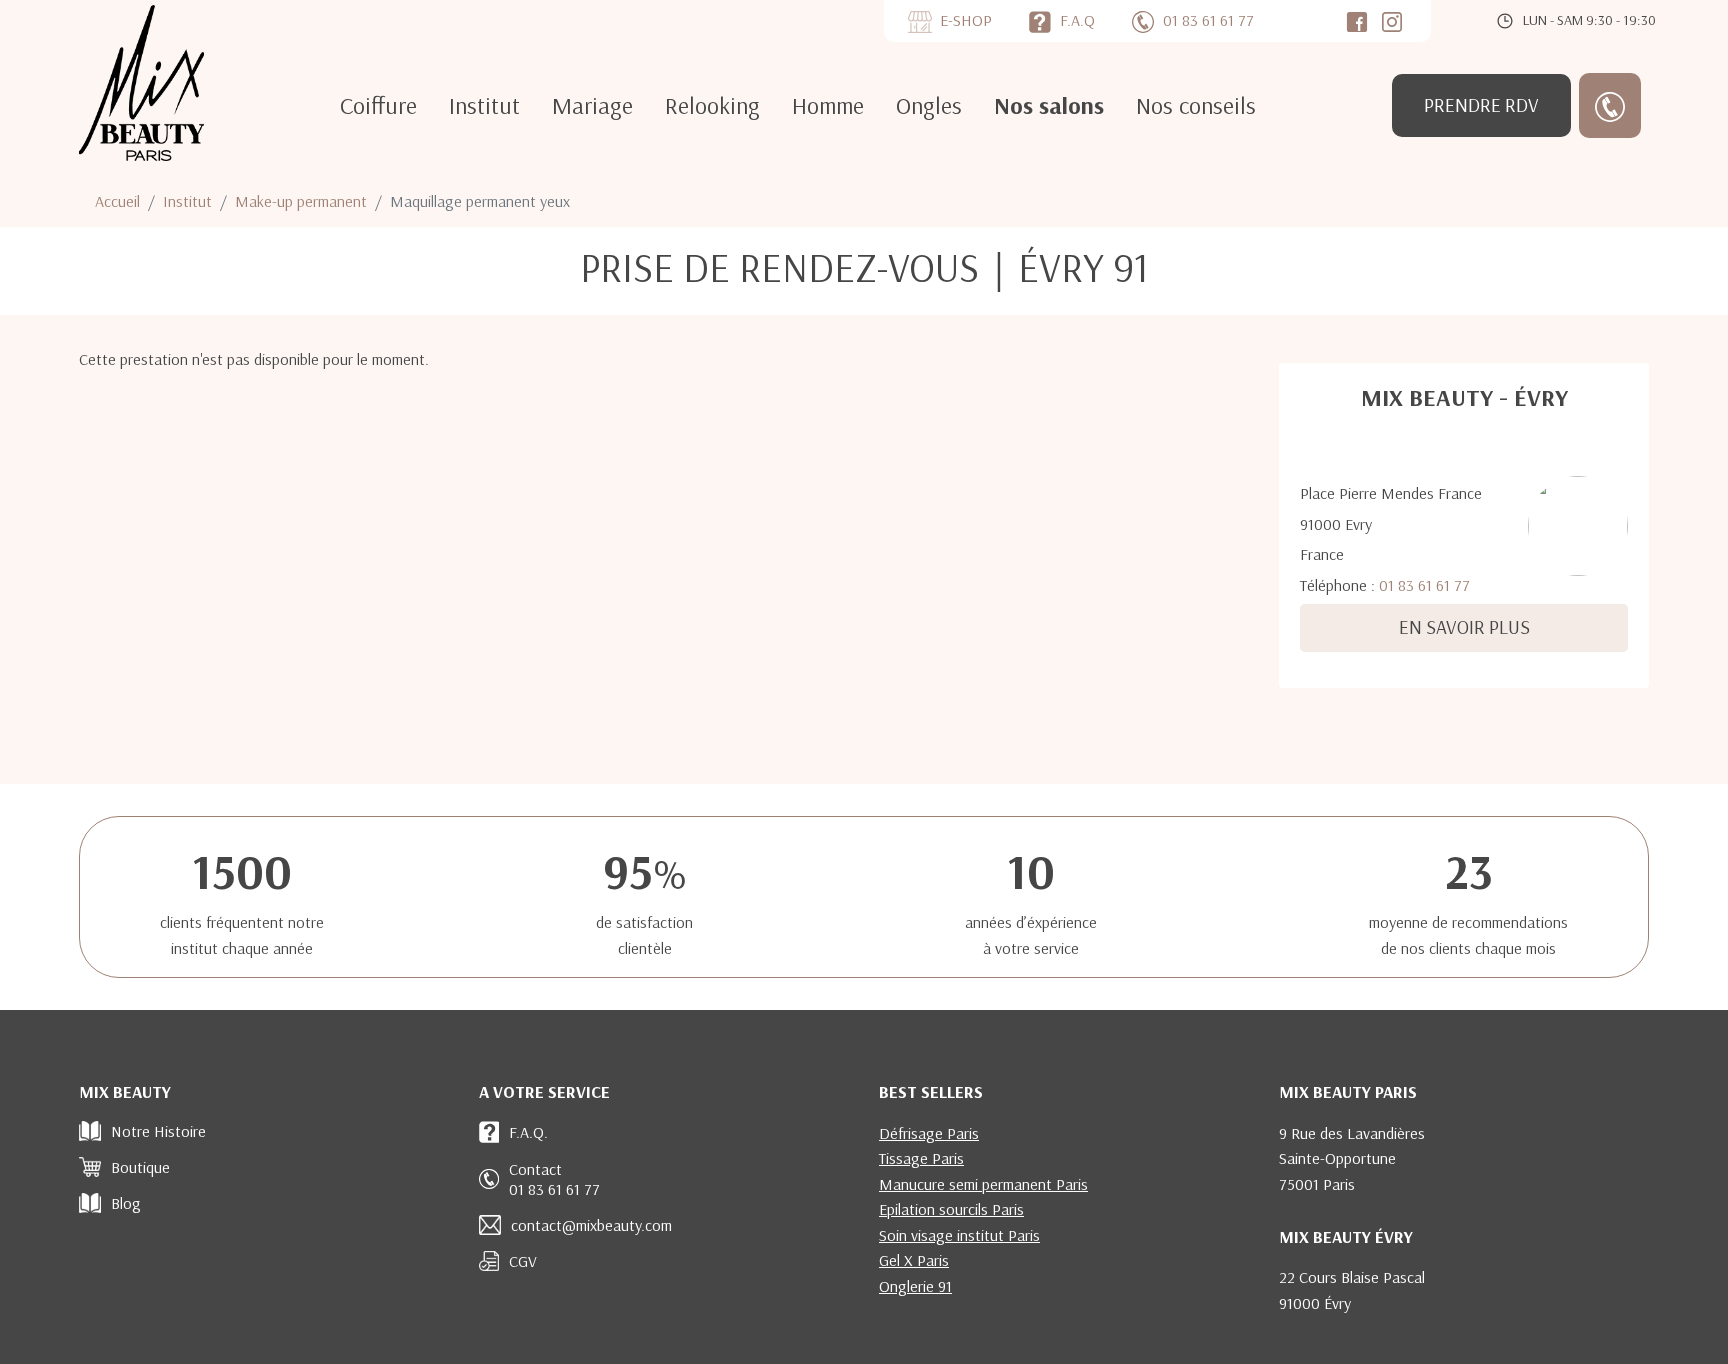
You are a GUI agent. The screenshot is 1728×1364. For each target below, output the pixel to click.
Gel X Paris (914, 1260)
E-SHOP (966, 20)
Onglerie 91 (915, 1286)
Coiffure (378, 105)
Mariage (592, 105)
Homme (828, 105)
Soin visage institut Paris (959, 1235)
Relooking (712, 105)
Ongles (929, 105)
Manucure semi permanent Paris (983, 1184)
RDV (1481, 105)
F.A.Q (1077, 20)
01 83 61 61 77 (1424, 585)
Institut (484, 105)
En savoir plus (1464, 627)
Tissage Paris (921, 1158)
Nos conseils (1196, 105)
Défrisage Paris (929, 1133)
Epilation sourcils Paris (951, 1209)
